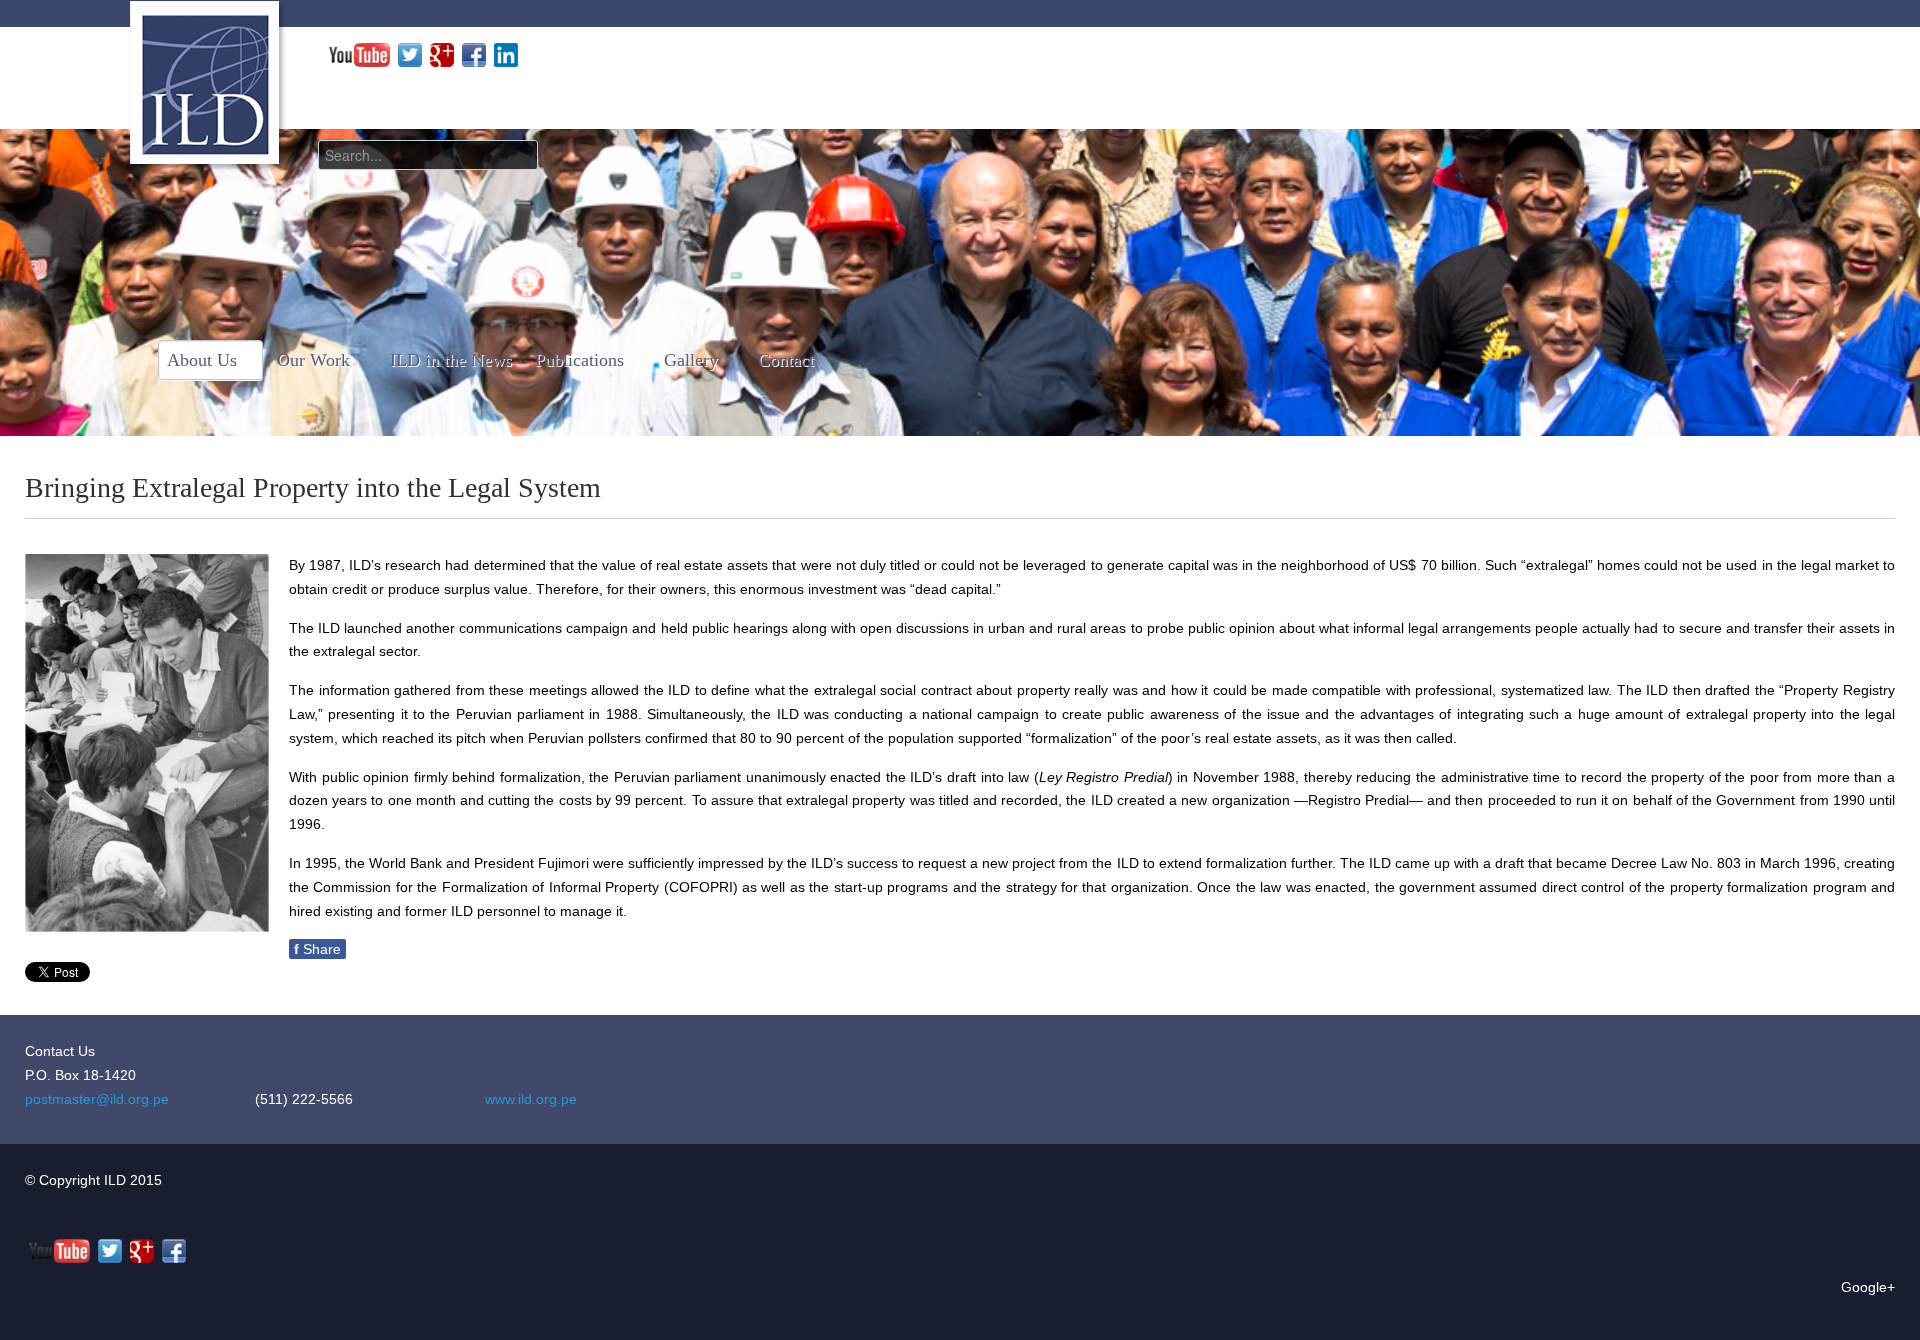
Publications (579, 360)
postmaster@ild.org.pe (97, 1099)
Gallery (691, 360)
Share (317, 949)
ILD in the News (451, 360)
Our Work (313, 360)
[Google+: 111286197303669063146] (442, 54)
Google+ (1868, 1287)
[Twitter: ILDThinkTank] (410, 54)
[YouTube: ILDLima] (359, 54)
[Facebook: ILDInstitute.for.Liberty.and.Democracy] (474, 54)
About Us (202, 360)
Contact (786, 360)
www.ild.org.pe (531, 1099)
